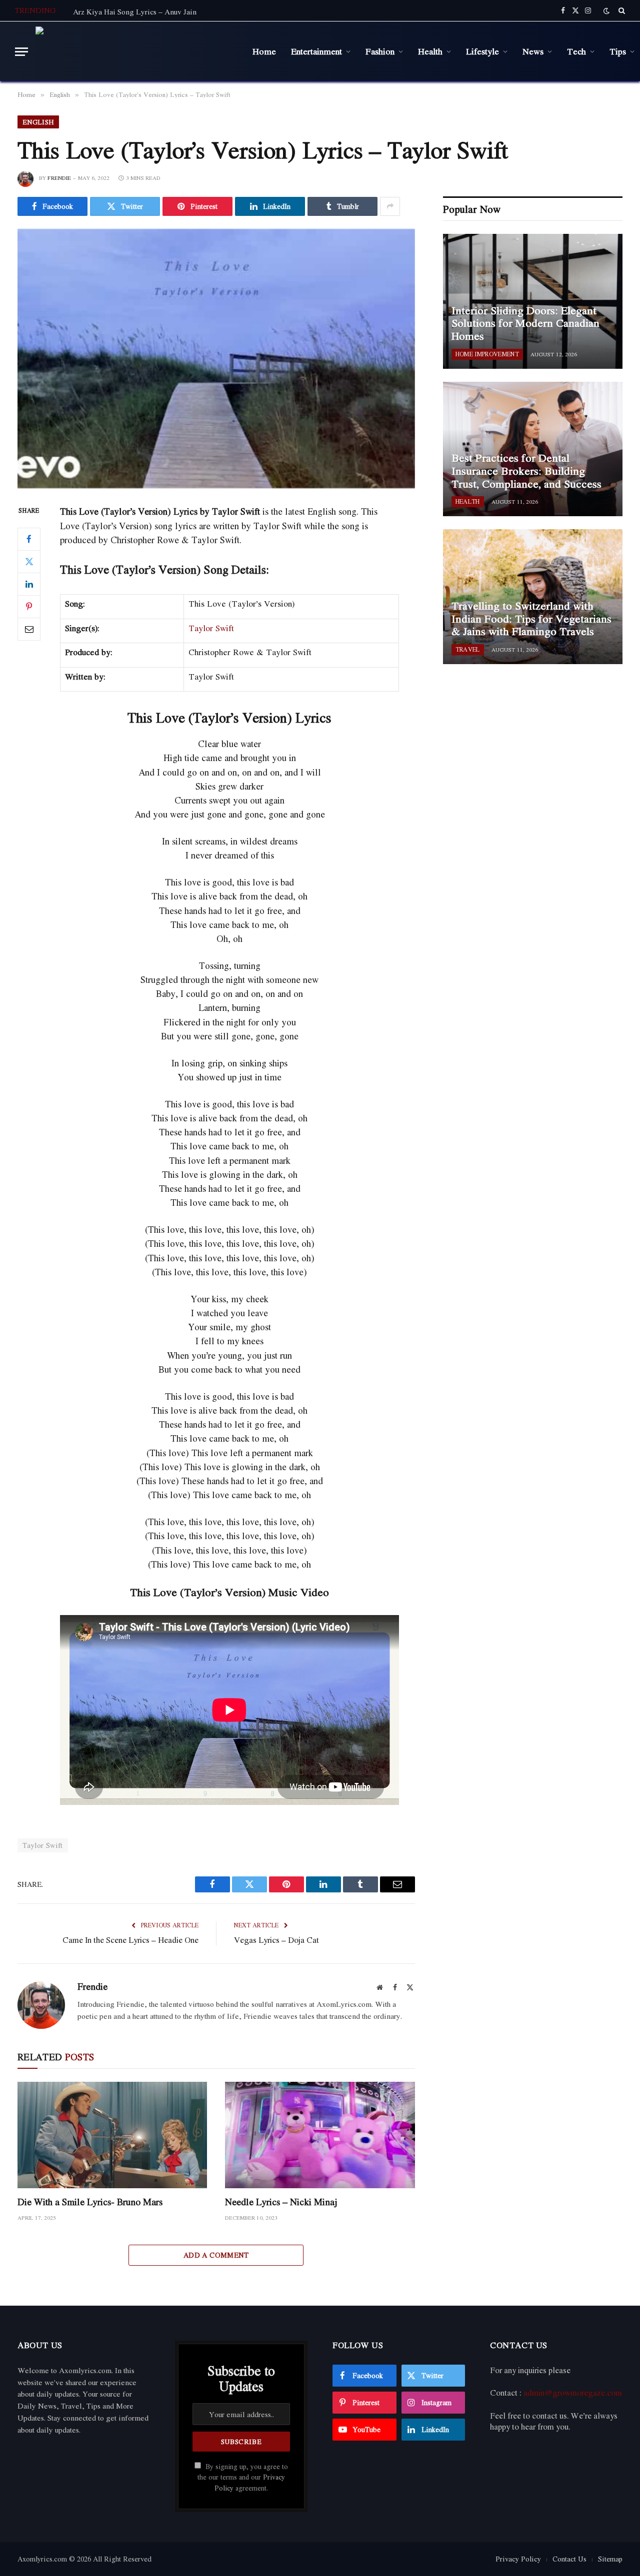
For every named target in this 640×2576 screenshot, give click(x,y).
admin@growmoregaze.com (573, 2393)
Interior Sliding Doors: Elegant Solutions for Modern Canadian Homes (525, 324)
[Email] (29, 629)
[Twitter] (29, 562)
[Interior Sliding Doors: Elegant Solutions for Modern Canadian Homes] (533, 301)
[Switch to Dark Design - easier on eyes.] (606, 11)
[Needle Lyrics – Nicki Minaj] (320, 2135)
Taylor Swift (211, 628)
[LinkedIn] (29, 584)
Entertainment (316, 51)
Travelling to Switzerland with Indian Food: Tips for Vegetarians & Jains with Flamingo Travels (531, 619)
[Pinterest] (29, 607)
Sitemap (610, 2559)
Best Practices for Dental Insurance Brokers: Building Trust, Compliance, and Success (526, 471)
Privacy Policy (518, 2559)
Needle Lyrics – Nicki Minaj (281, 2202)
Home (264, 51)
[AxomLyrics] (136, 51)
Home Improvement (487, 354)
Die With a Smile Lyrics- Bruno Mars (90, 2202)
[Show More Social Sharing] (390, 206)
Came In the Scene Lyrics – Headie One (130, 1940)
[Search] (621, 10)
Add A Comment (216, 2255)
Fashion (380, 51)
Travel (468, 649)
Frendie (59, 178)
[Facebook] (29, 539)
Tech (576, 51)
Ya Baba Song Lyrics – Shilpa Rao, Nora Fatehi (149, 11)
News (533, 51)
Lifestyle (482, 51)
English (38, 122)
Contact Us (569, 2559)
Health (430, 51)
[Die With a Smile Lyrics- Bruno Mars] (112, 2135)
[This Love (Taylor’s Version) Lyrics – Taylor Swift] (216, 359)
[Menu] (21, 52)
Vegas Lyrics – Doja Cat (276, 1940)
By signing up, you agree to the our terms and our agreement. (243, 2477)
